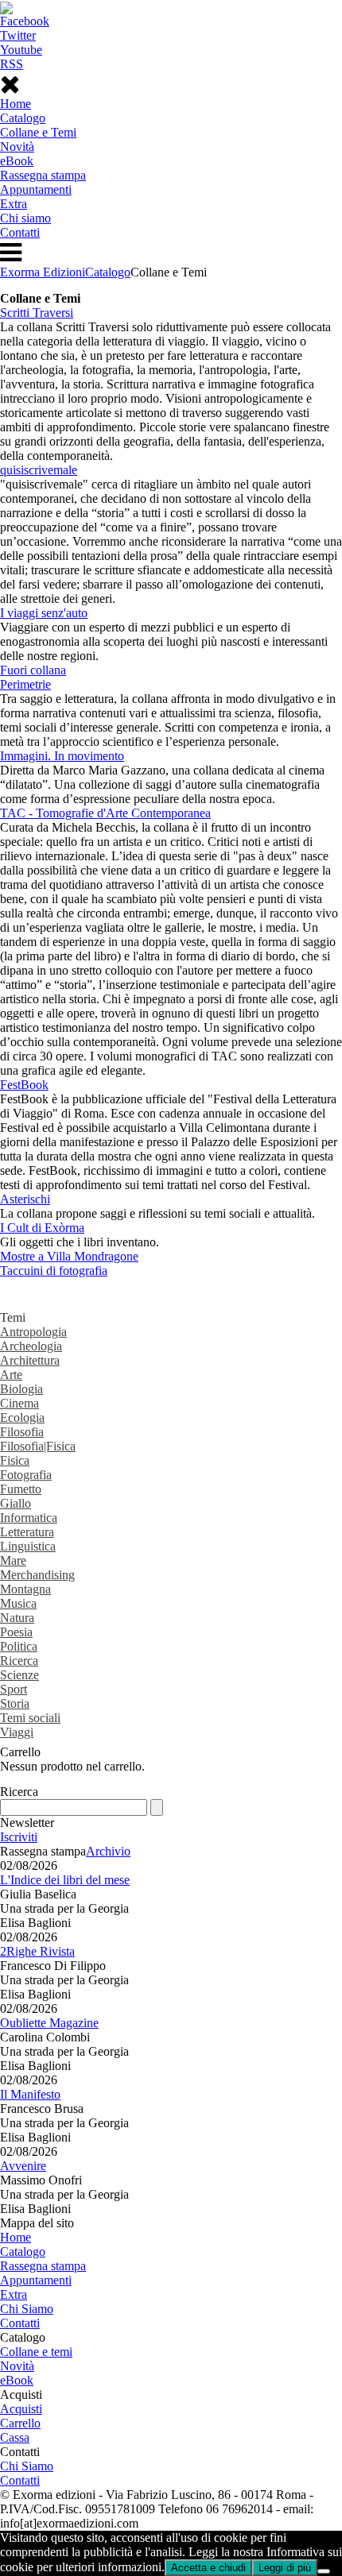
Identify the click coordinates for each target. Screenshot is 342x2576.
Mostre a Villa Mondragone (69, 1256)
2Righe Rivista (37, 1951)
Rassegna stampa (43, 175)
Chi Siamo (27, 2309)
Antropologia (33, 1332)
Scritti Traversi (37, 313)
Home (16, 104)
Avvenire (23, 2166)
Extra (14, 204)
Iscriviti (19, 1837)
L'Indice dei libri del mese (65, 1880)
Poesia (16, 1632)
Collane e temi (36, 2352)
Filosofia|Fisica (38, 1446)
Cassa (15, 2437)
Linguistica (28, 1546)
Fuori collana (33, 670)
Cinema (19, 1403)
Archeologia (31, 1346)
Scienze (19, 1675)
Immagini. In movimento (62, 756)
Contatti (20, 232)
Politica (19, 1646)
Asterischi (25, 1199)
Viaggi (17, 1732)
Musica (18, 1603)
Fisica (15, 1460)
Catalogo (23, 118)
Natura (17, 1618)
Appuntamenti (36, 189)
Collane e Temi (38, 132)
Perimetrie (25, 684)
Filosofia (22, 1432)
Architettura (30, 1360)
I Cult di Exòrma (42, 1228)
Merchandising (37, 1575)
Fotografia (26, 1475)
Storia (15, 1703)
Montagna (25, 1589)
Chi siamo (25, 218)
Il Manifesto (30, 2094)
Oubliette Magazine (49, 2023)
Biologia (21, 1389)
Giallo (16, 1503)
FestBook (24, 1085)
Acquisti (21, 2409)
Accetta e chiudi (208, 2568)
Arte (11, 1375)
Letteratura (27, 1532)
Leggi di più (285, 2568)
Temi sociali (30, 1718)
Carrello (20, 2423)
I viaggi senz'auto (44, 613)
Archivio (108, 1851)
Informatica (29, 1518)
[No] (324, 2571)
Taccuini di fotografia (54, 1271)
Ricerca (19, 1661)
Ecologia (22, 1417)
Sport (14, 1689)
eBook (17, 161)
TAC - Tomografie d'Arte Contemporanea (105, 813)
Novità (17, 147)
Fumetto (21, 1489)
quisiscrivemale (39, 470)
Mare (13, 1560)
